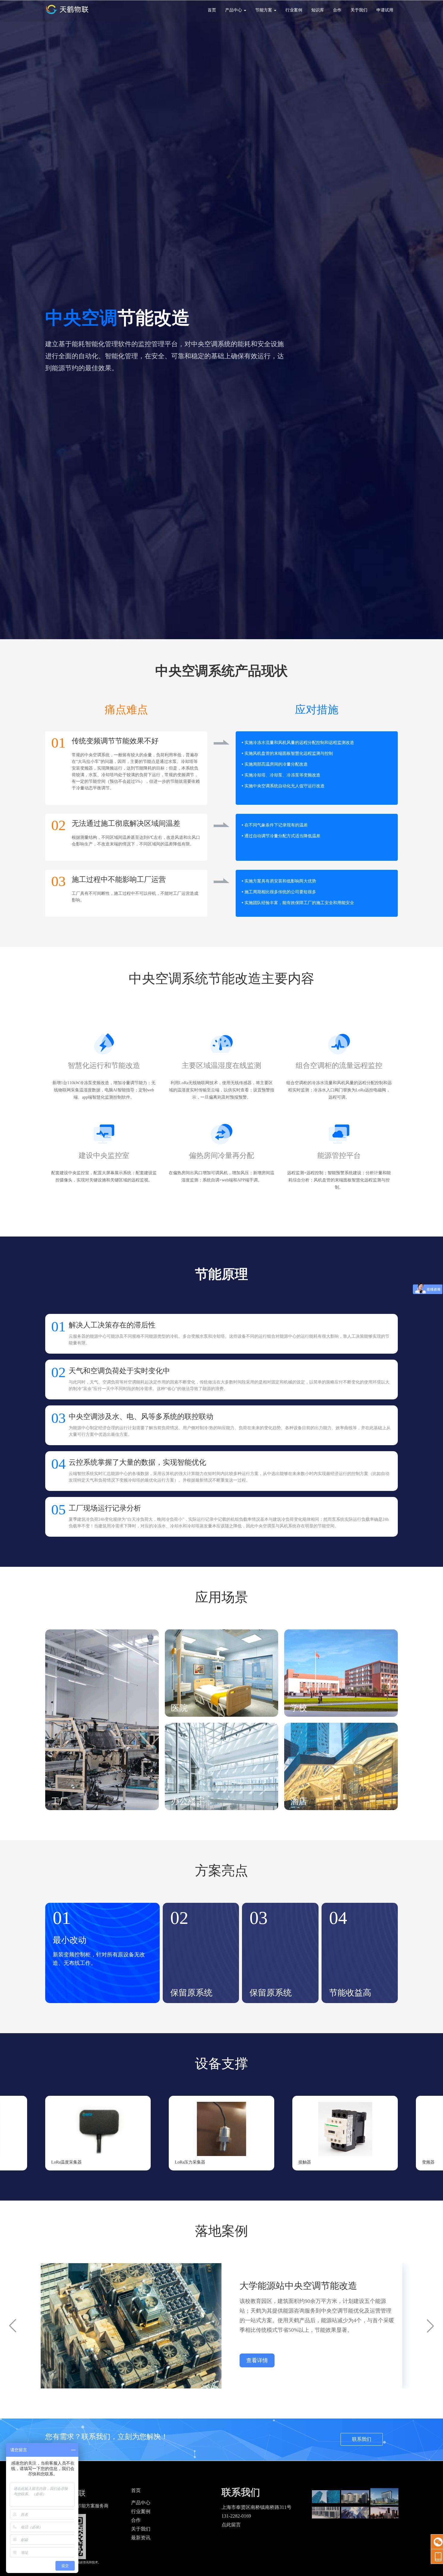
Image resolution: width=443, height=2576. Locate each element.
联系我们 (362, 2439)
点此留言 (231, 2525)
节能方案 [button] (264, 10)
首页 (212, 10)
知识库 (318, 10)
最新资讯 (141, 2538)
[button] (430, 2133)
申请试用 (385, 10)
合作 (337, 10)
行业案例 (294, 10)
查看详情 (257, 2360)
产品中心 (141, 2503)
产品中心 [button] (234, 10)
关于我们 (359, 10)
